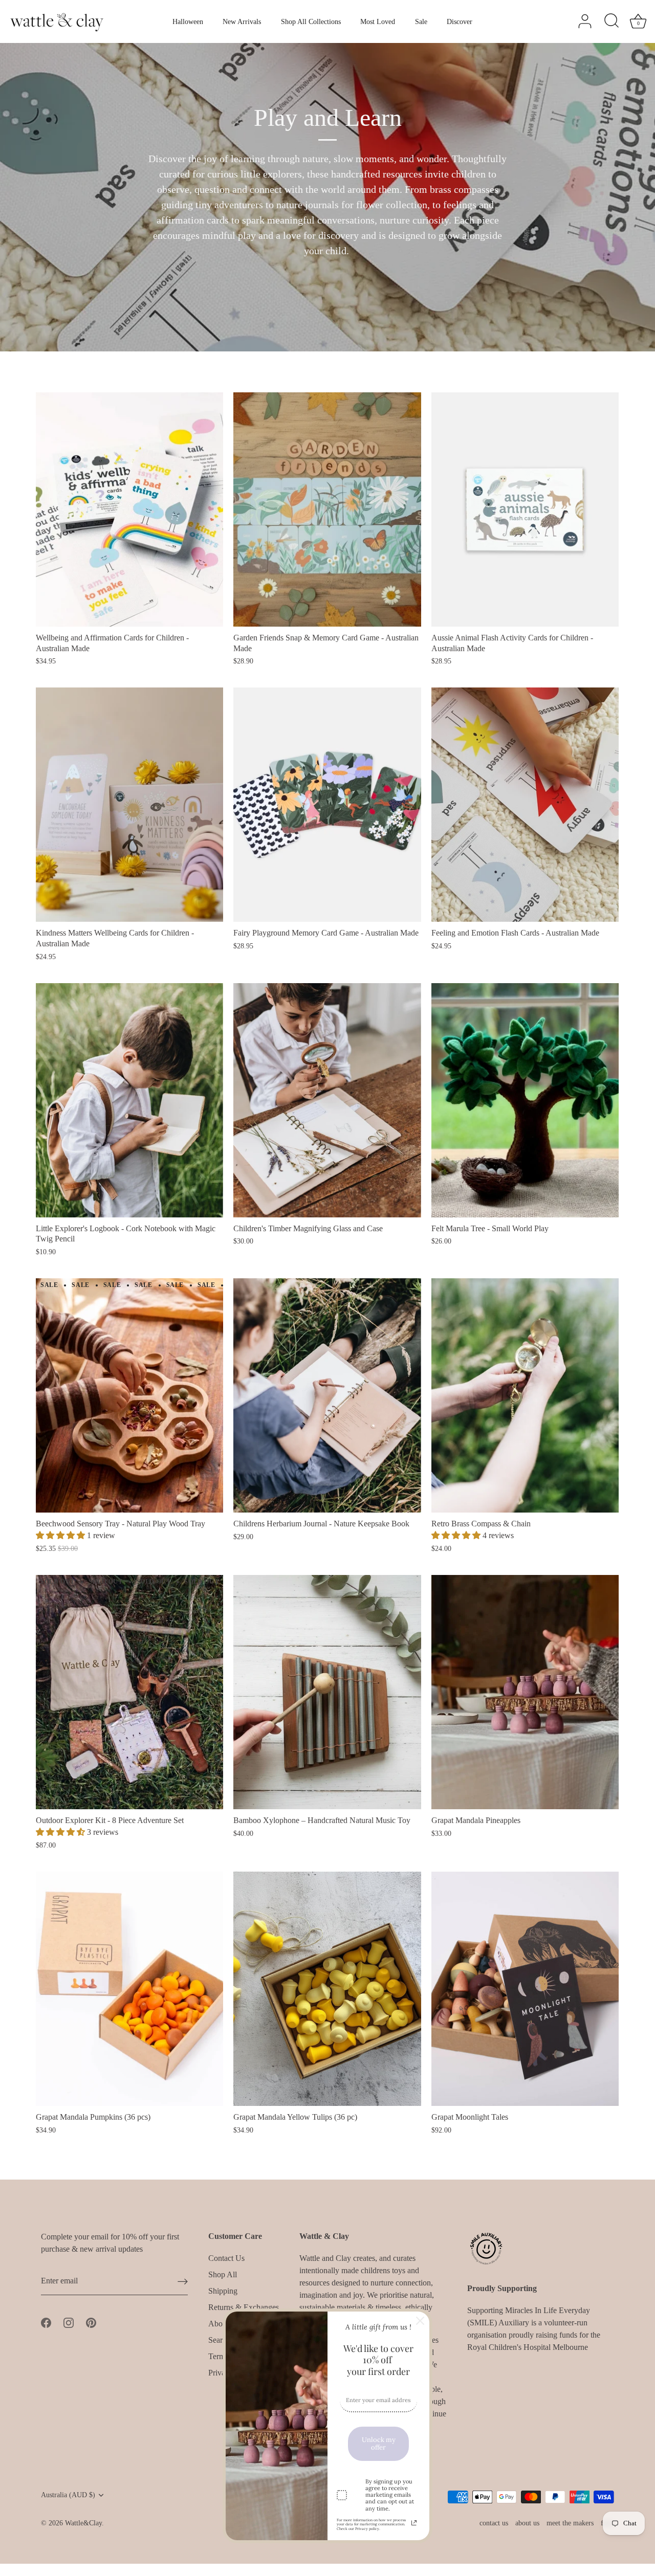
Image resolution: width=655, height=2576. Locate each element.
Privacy (221, 2373)
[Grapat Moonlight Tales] (525, 1989)
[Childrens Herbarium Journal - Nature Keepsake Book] (327, 1395)
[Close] (420, 2321)
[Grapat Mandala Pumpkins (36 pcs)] (129, 1989)
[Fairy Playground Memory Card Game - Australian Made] (327, 805)
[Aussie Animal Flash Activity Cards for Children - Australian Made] (525, 509)
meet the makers (570, 2523)
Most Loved (378, 21)
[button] (61, 1535)
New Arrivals (242, 21)
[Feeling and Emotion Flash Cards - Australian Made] (525, 805)
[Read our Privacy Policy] (414, 2523)
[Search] (612, 21)
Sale (421, 21)
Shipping (223, 2291)
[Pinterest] (91, 2322)
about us (527, 2523)
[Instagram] (69, 2322)
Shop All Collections (311, 21)
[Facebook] (46, 2322)
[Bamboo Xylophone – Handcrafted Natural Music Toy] (327, 1692)
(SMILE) (483, 2323)
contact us (494, 2523)
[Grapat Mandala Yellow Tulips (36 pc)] (327, 1989)
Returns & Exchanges (244, 2307)
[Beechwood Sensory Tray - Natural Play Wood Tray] (129, 1395)
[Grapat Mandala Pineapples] (525, 1692)
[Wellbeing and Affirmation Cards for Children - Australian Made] (129, 509)
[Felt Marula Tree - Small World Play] (525, 1100)
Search (219, 2340)
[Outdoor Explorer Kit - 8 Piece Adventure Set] (129, 1692)
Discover (460, 21)
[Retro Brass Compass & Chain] (525, 1395)
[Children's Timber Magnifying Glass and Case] (327, 1100)
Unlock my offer (379, 2444)
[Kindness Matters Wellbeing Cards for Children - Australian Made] (129, 805)
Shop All (223, 2274)
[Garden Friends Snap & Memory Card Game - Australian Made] (327, 509)
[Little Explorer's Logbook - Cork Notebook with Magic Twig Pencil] (129, 1100)
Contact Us (226, 2258)
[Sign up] (183, 2281)
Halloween (188, 21)
